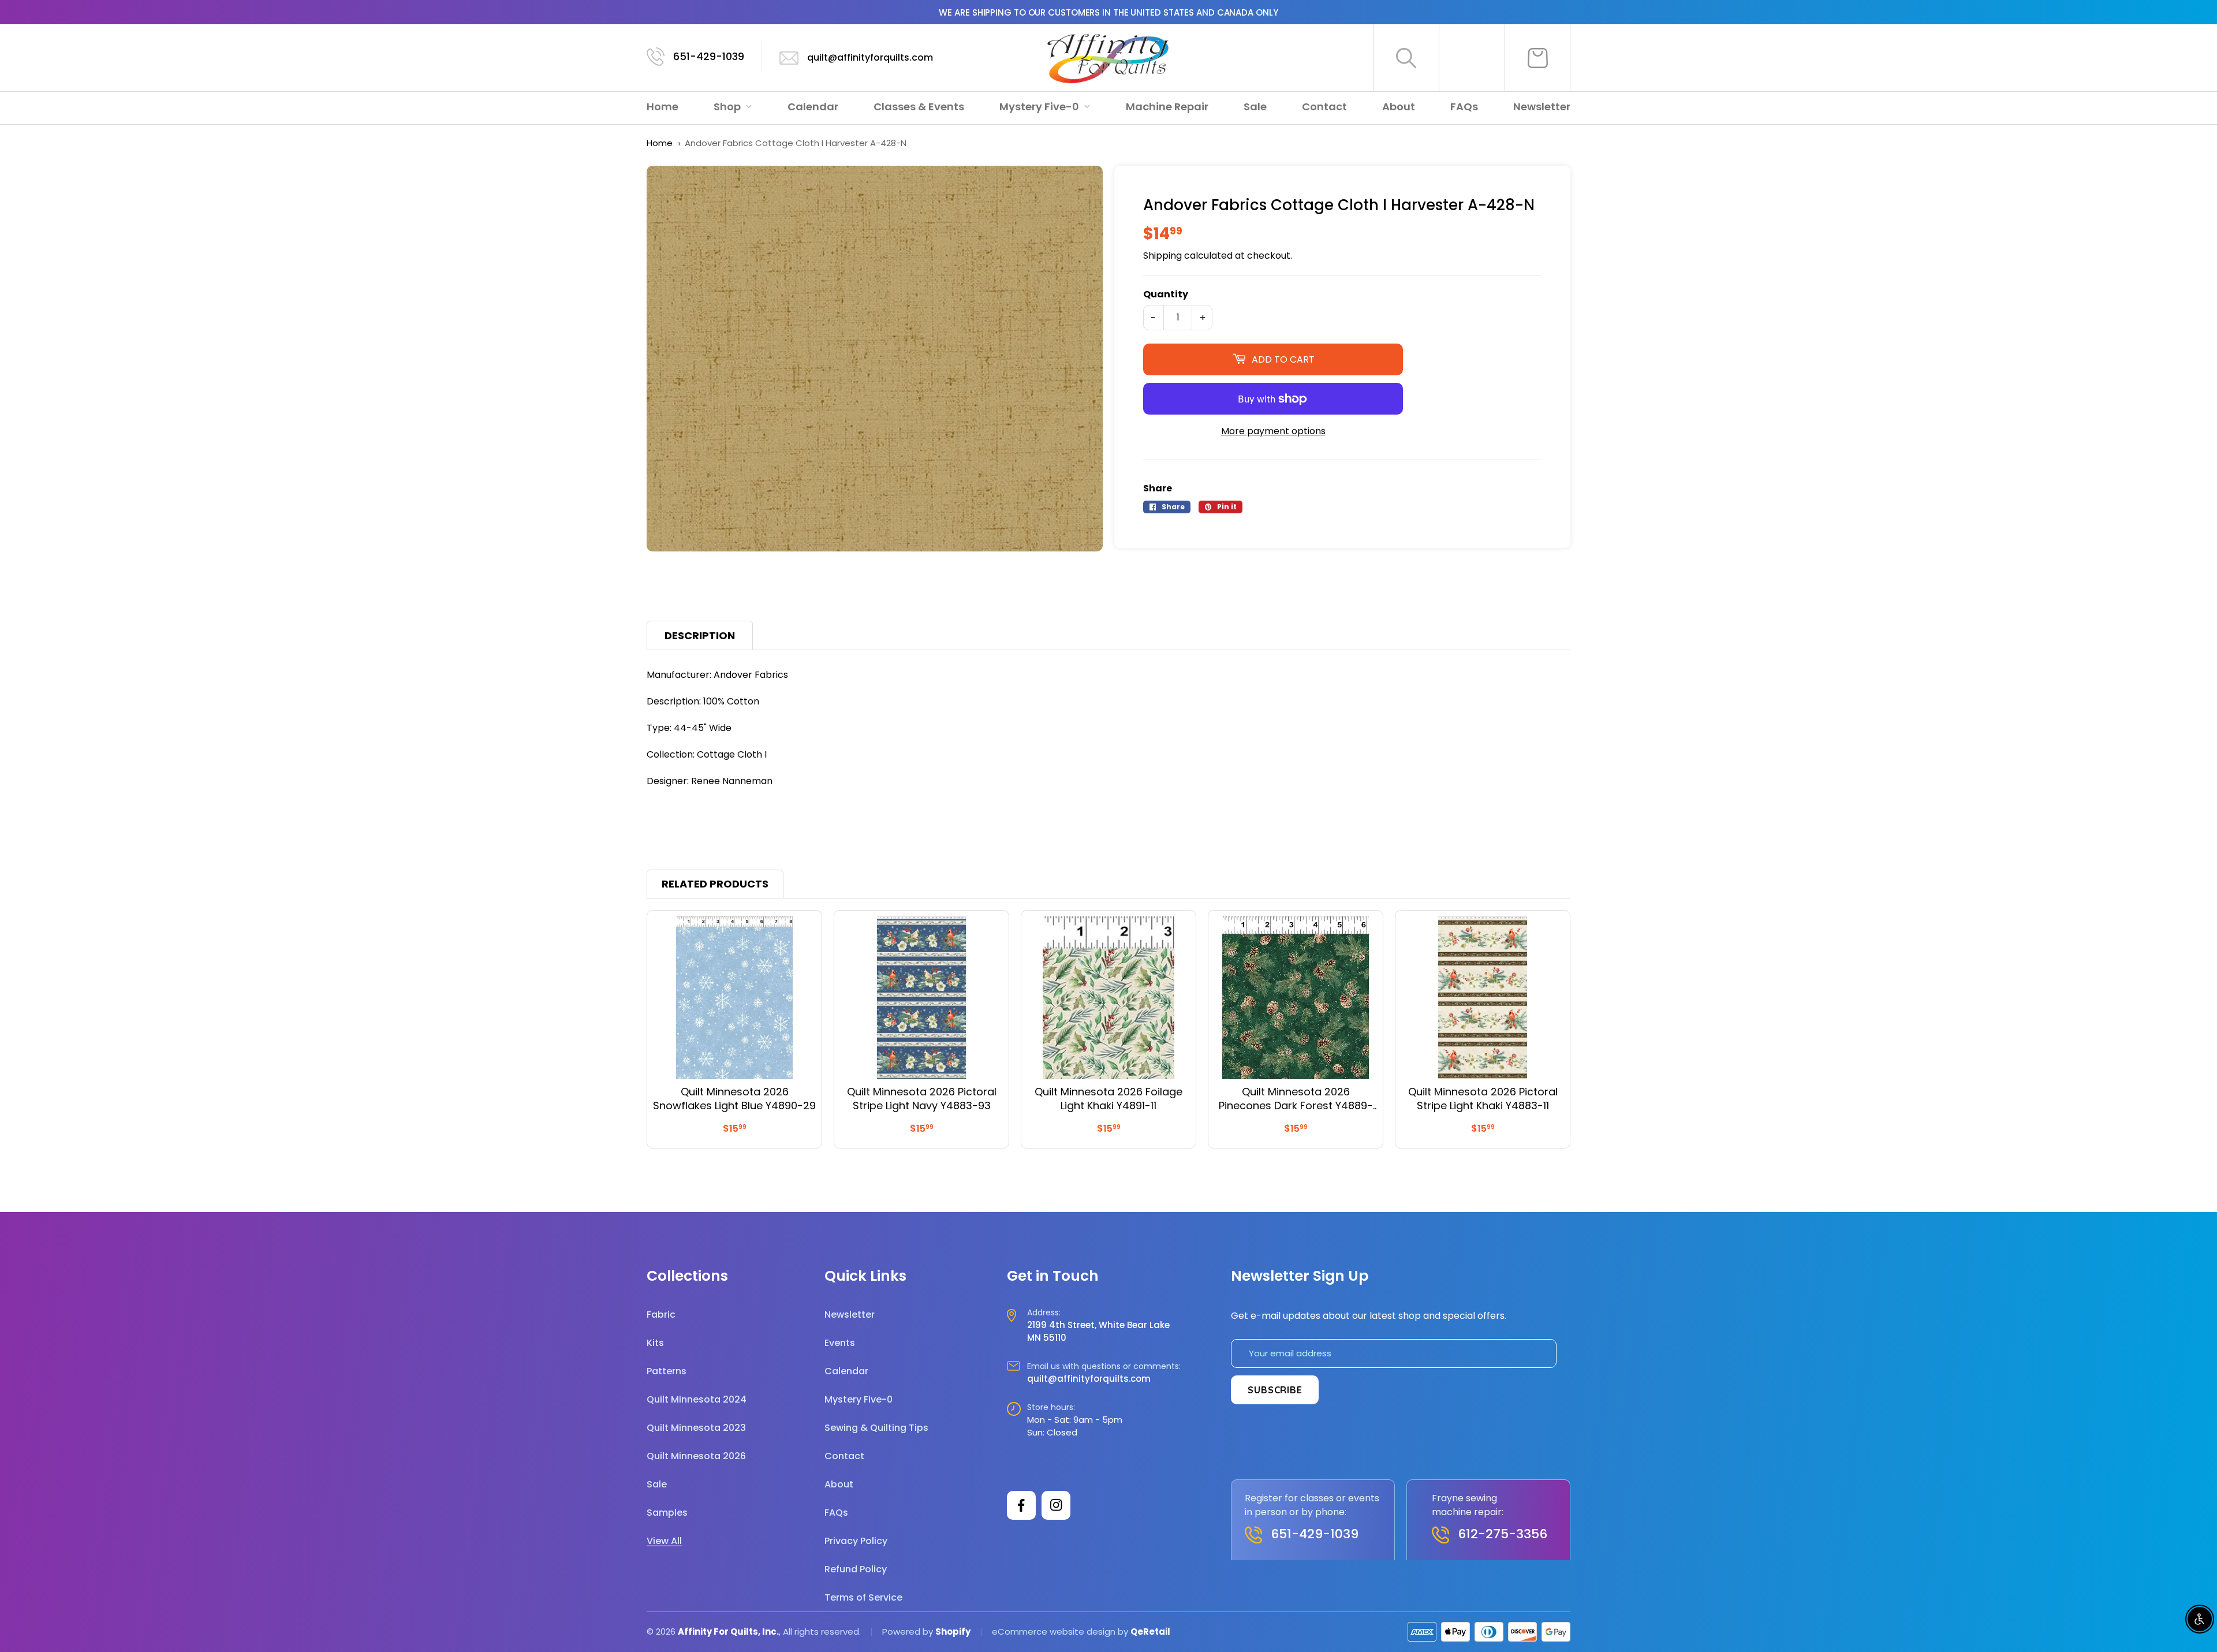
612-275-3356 (1503, 1534)
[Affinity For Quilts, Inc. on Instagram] (1056, 1505)
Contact (1324, 107)
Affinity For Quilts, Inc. (728, 1632)
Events (840, 1343)
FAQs (1464, 107)
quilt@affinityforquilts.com (870, 57)
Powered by (909, 1632)
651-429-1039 (709, 56)
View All (664, 1541)
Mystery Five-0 (1040, 107)
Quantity (1166, 294)
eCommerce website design (1054, 1632)
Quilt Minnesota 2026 (696, 1456)
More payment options (1273, 431)
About (1399, 107)
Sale (1255, 107)
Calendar (813, 107)
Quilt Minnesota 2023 (696, 1428)
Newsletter (1542, 107)
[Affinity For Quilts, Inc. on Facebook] (1021, 1505)
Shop (728, 107)
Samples (667, 1513)
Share (1158, 488)
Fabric (661, 1314)
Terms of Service (863, 1597)
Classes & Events (919, 107)
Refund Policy (856, 1569)
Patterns (667, 1371)
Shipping (1162, 256)
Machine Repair (1167, 107)
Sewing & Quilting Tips (876, 1428)
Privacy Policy (856, 1541)
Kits (655, 1343)
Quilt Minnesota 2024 (697, 1399)
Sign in (1472, 58)
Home (663, 107)
